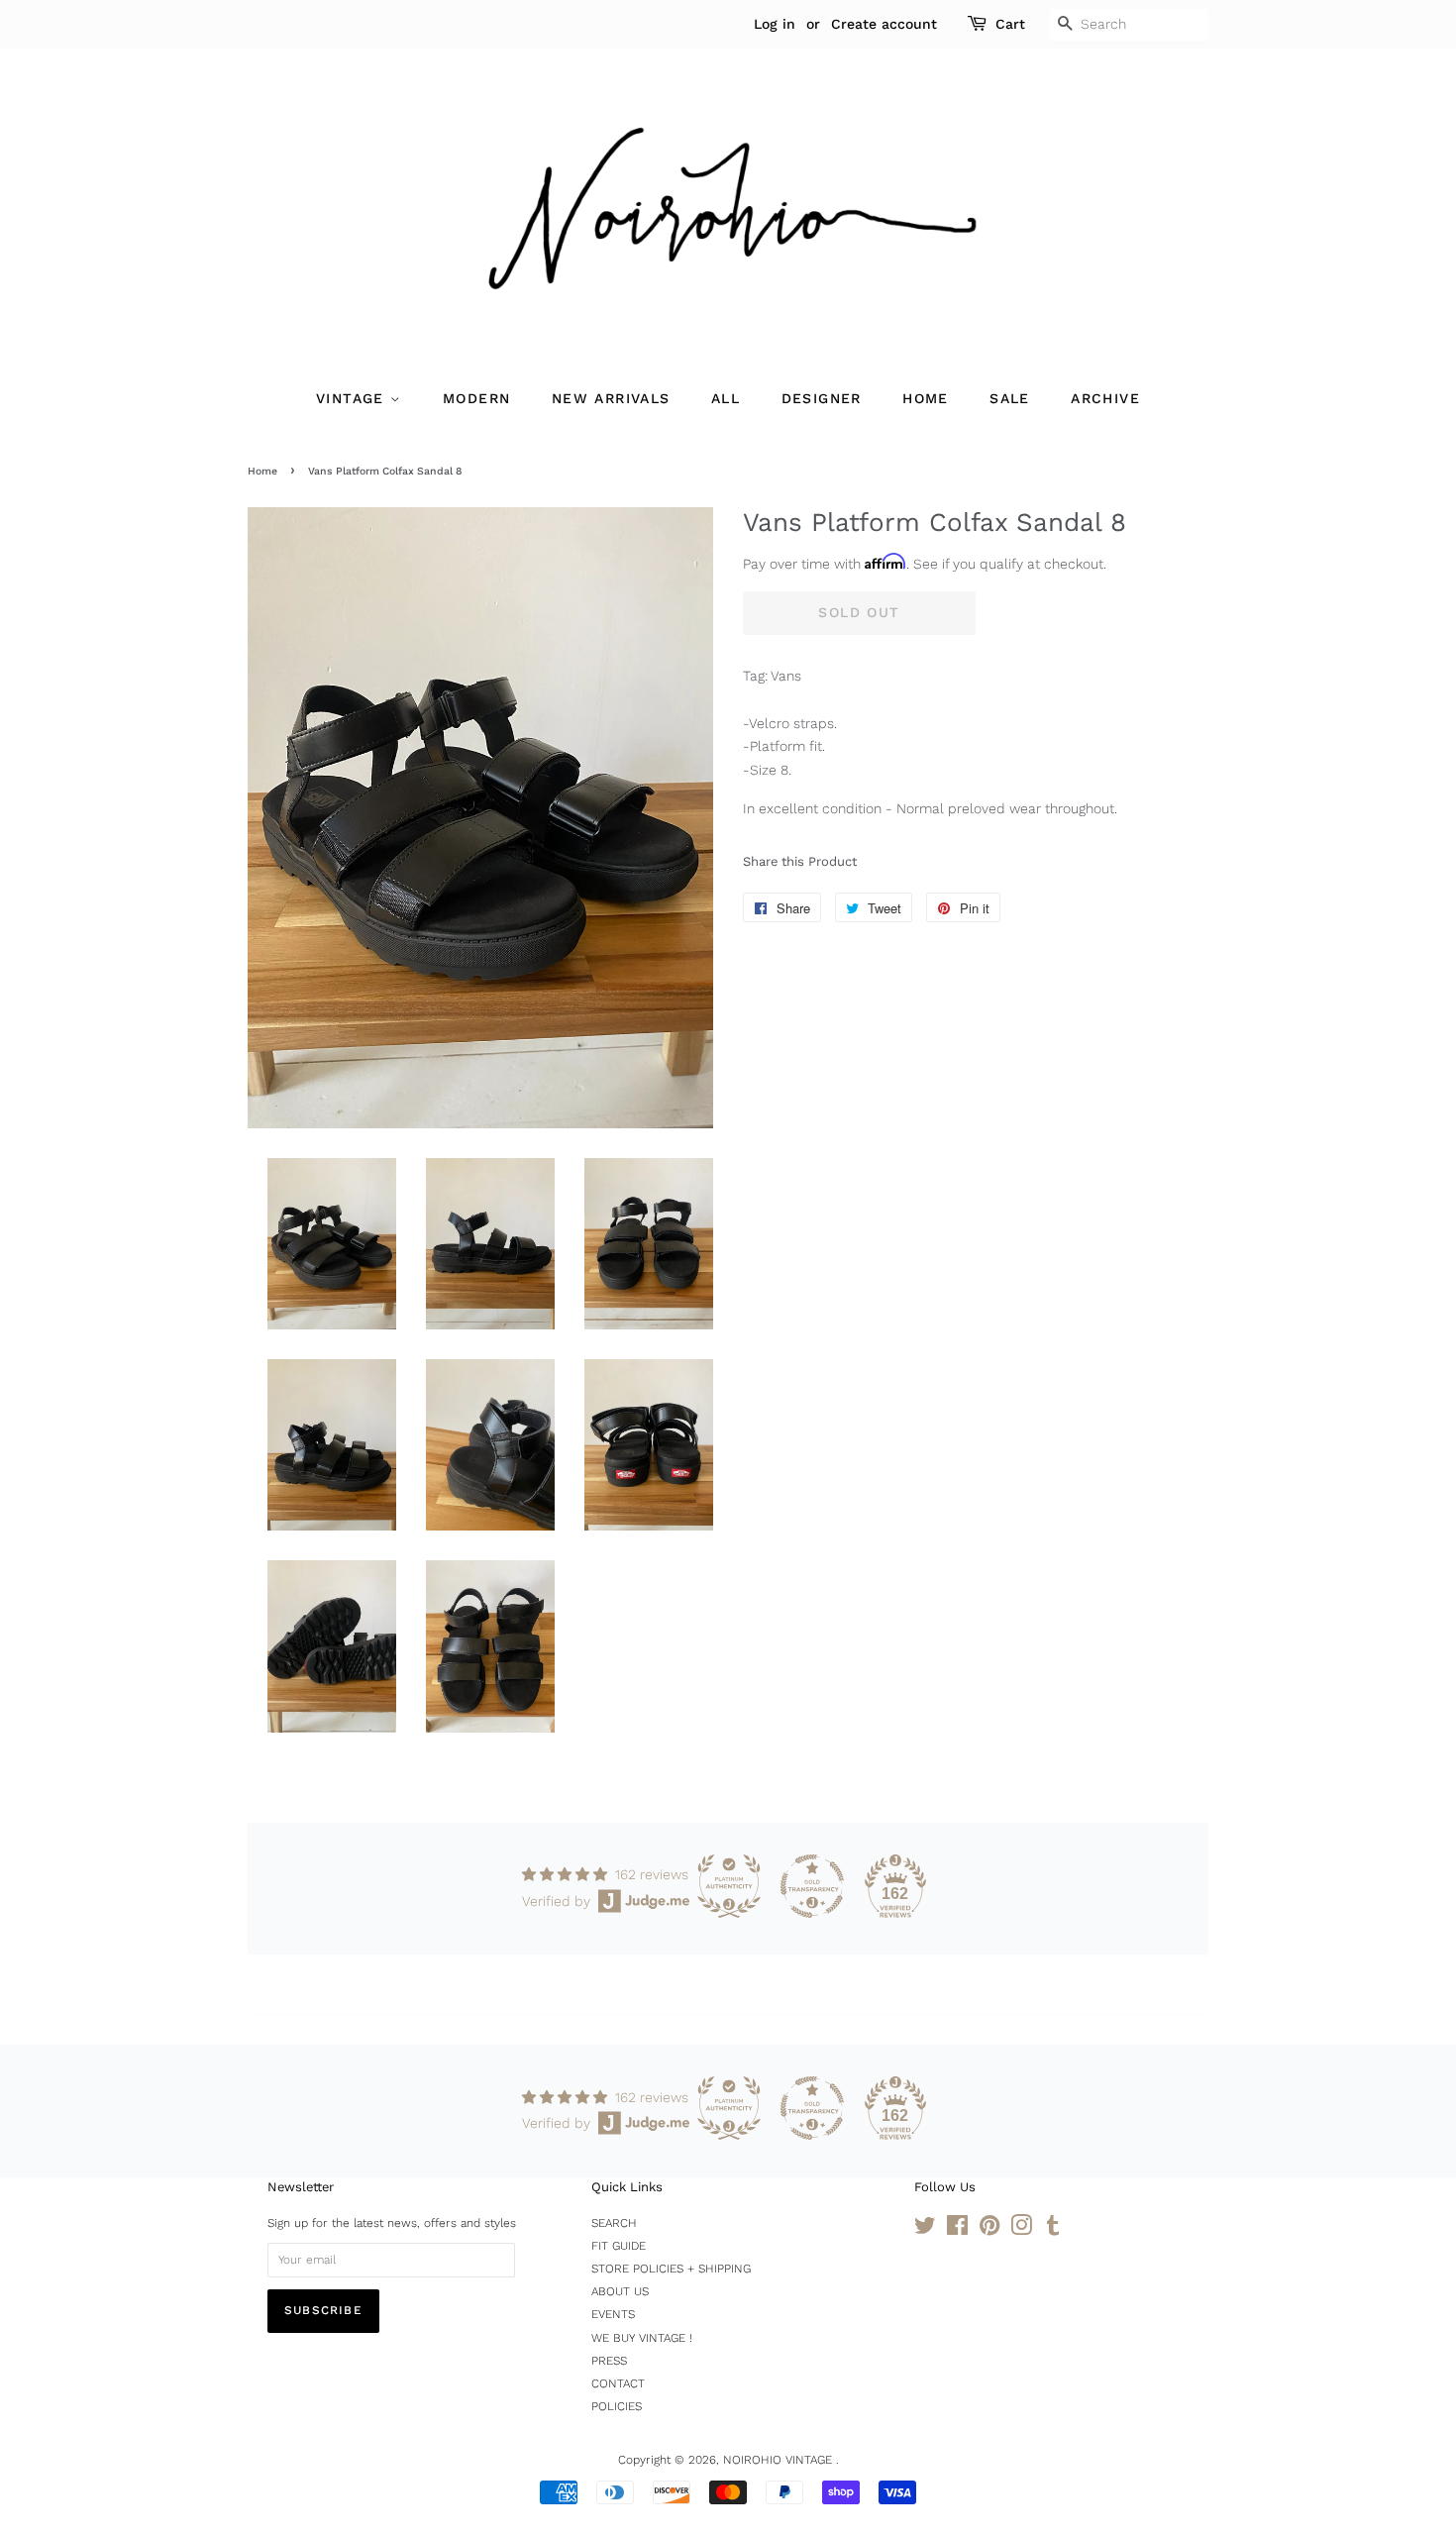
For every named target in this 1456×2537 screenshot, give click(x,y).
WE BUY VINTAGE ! (642, 2338)
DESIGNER (822, 398)
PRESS (609, 2361)
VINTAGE (353, 398)
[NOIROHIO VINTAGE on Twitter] (925, 2230)
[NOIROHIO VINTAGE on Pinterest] (989, 2230)
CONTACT (618, 2383)
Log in (775, 24)
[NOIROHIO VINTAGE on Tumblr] (1053, 2230)
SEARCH (614, 2223)
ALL (726, 398)
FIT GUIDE (619, 2246)
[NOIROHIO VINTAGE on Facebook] (957, 2230)
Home (262, 471)
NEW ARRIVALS (611, 398)
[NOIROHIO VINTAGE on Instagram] (1021, 2230)
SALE (1010, 398)
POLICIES (617, 2406)
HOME (926, 398)
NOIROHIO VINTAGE (780, 2460)
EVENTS (613, 2314)
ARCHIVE (1105, 398)
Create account (884, 24)
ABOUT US (620, 2291)
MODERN (476, 398)
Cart (1010, 24)
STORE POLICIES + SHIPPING (671, 2269)
